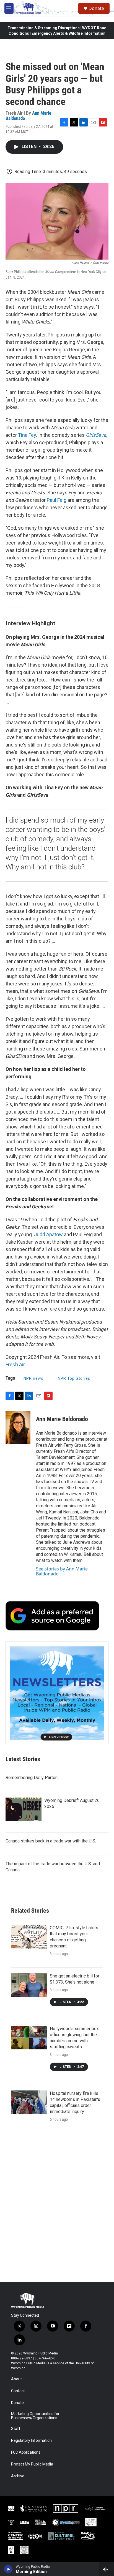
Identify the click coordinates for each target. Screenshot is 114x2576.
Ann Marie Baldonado (62, 1419)
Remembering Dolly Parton (32, 1778)
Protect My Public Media (32, 2464)
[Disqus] (57, 2208)
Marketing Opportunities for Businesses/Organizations (35, 2416)
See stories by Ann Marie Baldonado (62, 1571)
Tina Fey (27, 435)
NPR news (33, 1378)
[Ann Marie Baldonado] (18, 1427)
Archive (18, 2476)
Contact (18, 2391)
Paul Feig (57, 500)
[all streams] (107, 2569)
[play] (8, 2569)
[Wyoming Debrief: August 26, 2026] (24, 1809)
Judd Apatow (48, 1234)
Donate (96, 8)
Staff (16, 2429)
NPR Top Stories (74, 1378)
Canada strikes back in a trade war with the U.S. (51, 1841)
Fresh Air (15, 1364)
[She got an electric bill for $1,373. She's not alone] (29, 1985)
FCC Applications (26, 2452)
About (16, 2379)
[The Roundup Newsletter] (57, 1693)
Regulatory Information (31, 2441)
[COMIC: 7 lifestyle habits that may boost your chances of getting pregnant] (29, 1937)
